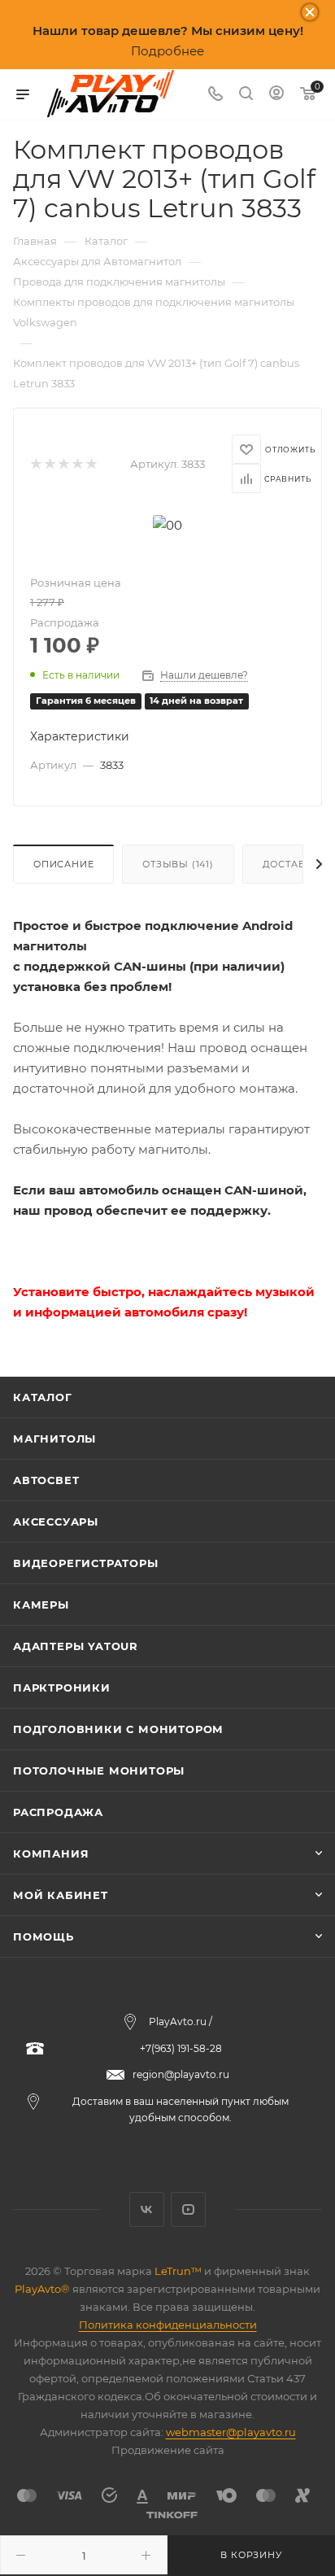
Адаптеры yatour (76, 1646)
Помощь (44, 1936)
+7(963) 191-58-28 (181, 2048)
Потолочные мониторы (99, 1770)
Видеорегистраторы (86, 1563)
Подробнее (167, 51)
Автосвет (46, 1480)
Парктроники (62, 1687)
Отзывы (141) (178, 864)
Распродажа (58, 1812)
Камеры (41, 1605)
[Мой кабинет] (276, 95)
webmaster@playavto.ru (231, 2432)
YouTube (188, 2209)
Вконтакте (147, 2209)
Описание (63, 864)
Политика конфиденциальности (168, 2325)
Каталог (43, 1397)
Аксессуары (56, 1522)
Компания (51, 1853)
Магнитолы (54, 1439)
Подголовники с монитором (118, 1729)
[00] (167, 524)
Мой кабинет (61, 1895)
